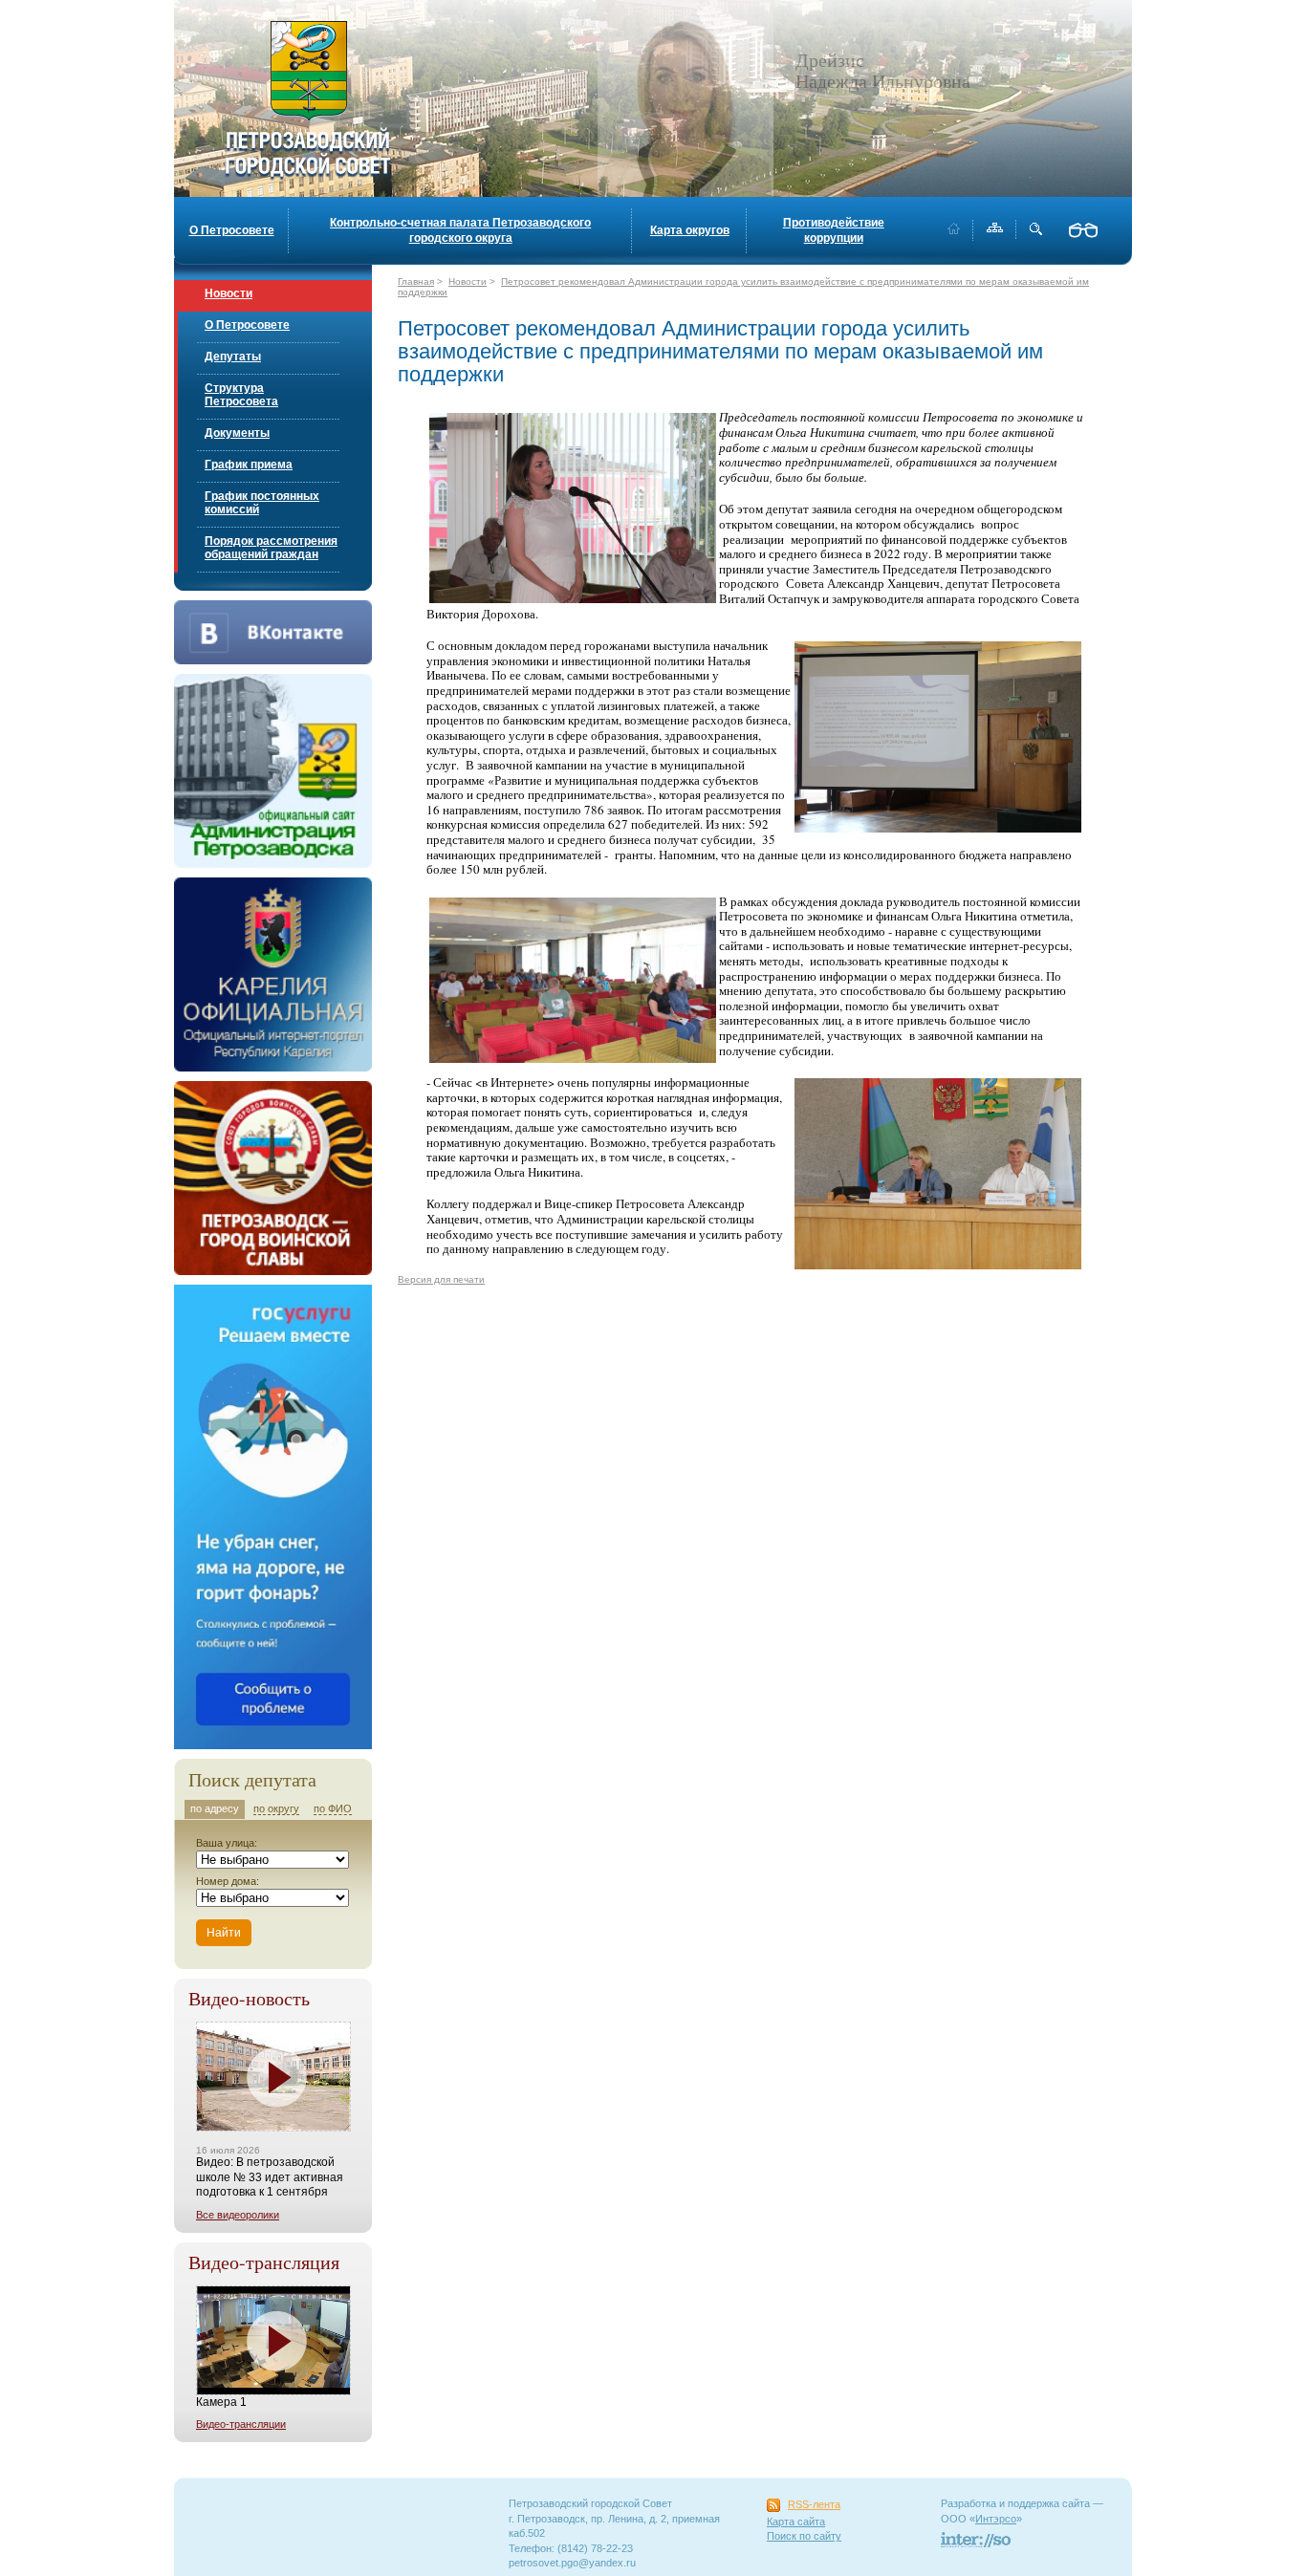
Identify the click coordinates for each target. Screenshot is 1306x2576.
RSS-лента (814, 2504)
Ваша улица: (227, 1843)
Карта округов (690, 230)
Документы (237, 433)
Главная (416, 281)
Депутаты (233, 357)
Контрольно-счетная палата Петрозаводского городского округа (460, 230)
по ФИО (333, 1808)
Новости (229, 293)
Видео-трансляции (241, 2424)
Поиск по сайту (804, 2536)
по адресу (215, 1808)
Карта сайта (796, 2522)
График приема (249, 465)
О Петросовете (232, 230)
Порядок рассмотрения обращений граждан (271, 548)
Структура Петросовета (241, 395)
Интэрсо (996, 2519)
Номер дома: (228, 1881)
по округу (276, 1808)
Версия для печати (441, 1279)
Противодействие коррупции (834, 230)
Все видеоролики (238, 2215)
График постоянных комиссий (262, 503)
